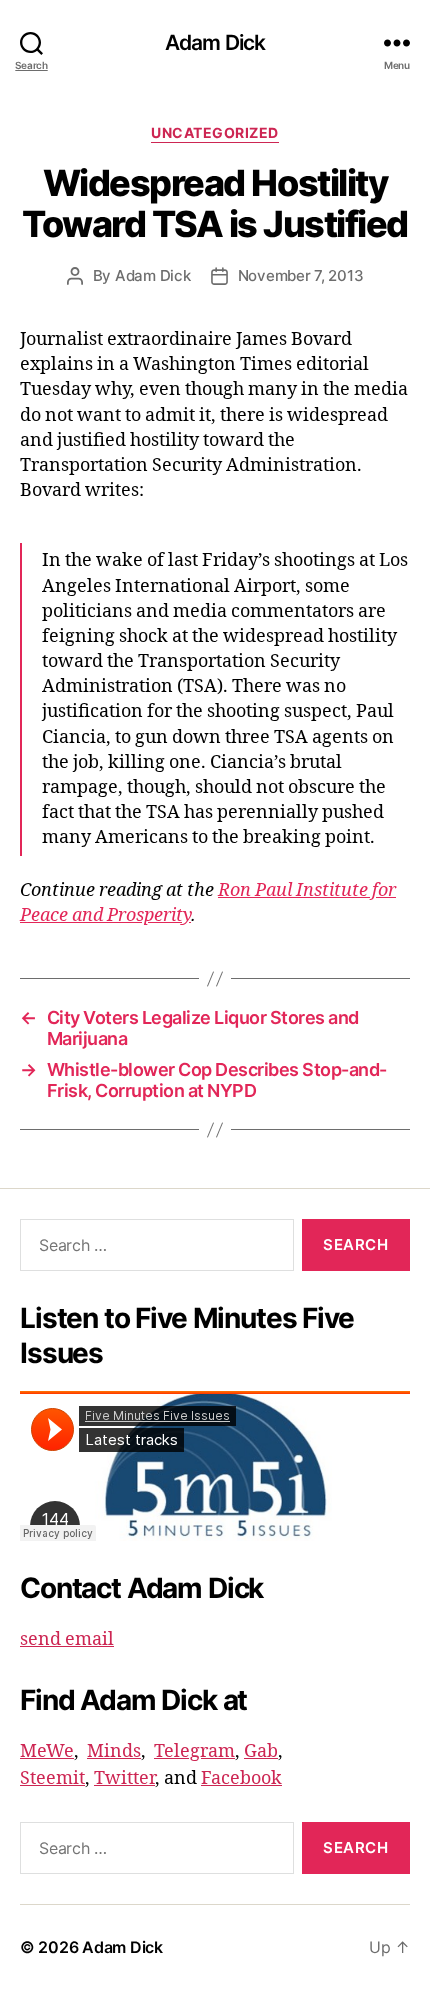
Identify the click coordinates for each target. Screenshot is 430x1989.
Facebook (241, 1778)
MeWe (47, 1751)
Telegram (194, 1751)
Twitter (124, 1778)
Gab (261, 1751)
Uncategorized (215, 132)
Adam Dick (215, 42)
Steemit (52, 1778)
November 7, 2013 (301, 275)
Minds (114, 1751)
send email (67, 1639)
